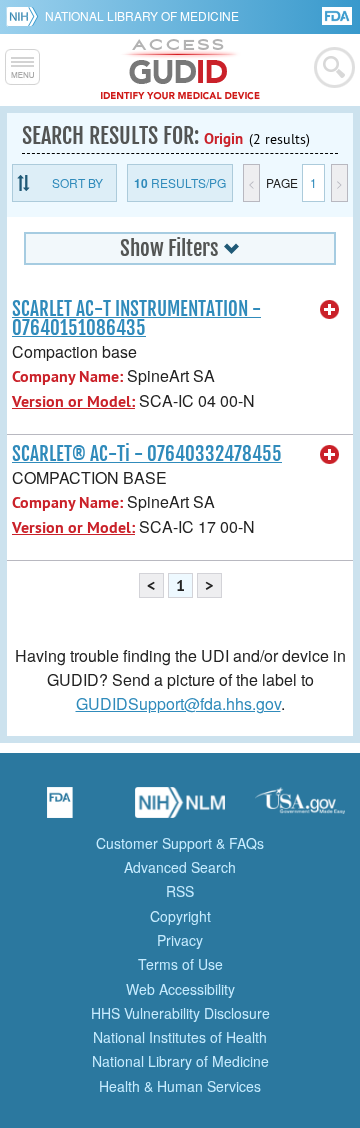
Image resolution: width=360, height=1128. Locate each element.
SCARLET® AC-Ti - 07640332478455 (147, 454)
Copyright (180, 916)
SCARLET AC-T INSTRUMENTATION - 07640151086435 (136, 318)
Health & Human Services (180, 1086)
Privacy (180, 940)
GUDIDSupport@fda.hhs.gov (178, 703)
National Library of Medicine (142, 15)
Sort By (77, 182)
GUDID (180, 70)
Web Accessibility (180, 989)
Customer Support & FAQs (180, 843)
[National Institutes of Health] (25, 16)
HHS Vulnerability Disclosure (180, 1013)
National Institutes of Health (180, 1037)
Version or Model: (73, 401)
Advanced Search (180, 867)
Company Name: (67, 376)
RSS (180, 891)
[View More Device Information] (330, 310)
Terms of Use (180, 964)
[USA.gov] (300, 809)
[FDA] (338, 14)
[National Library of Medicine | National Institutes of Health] (180, 809)
